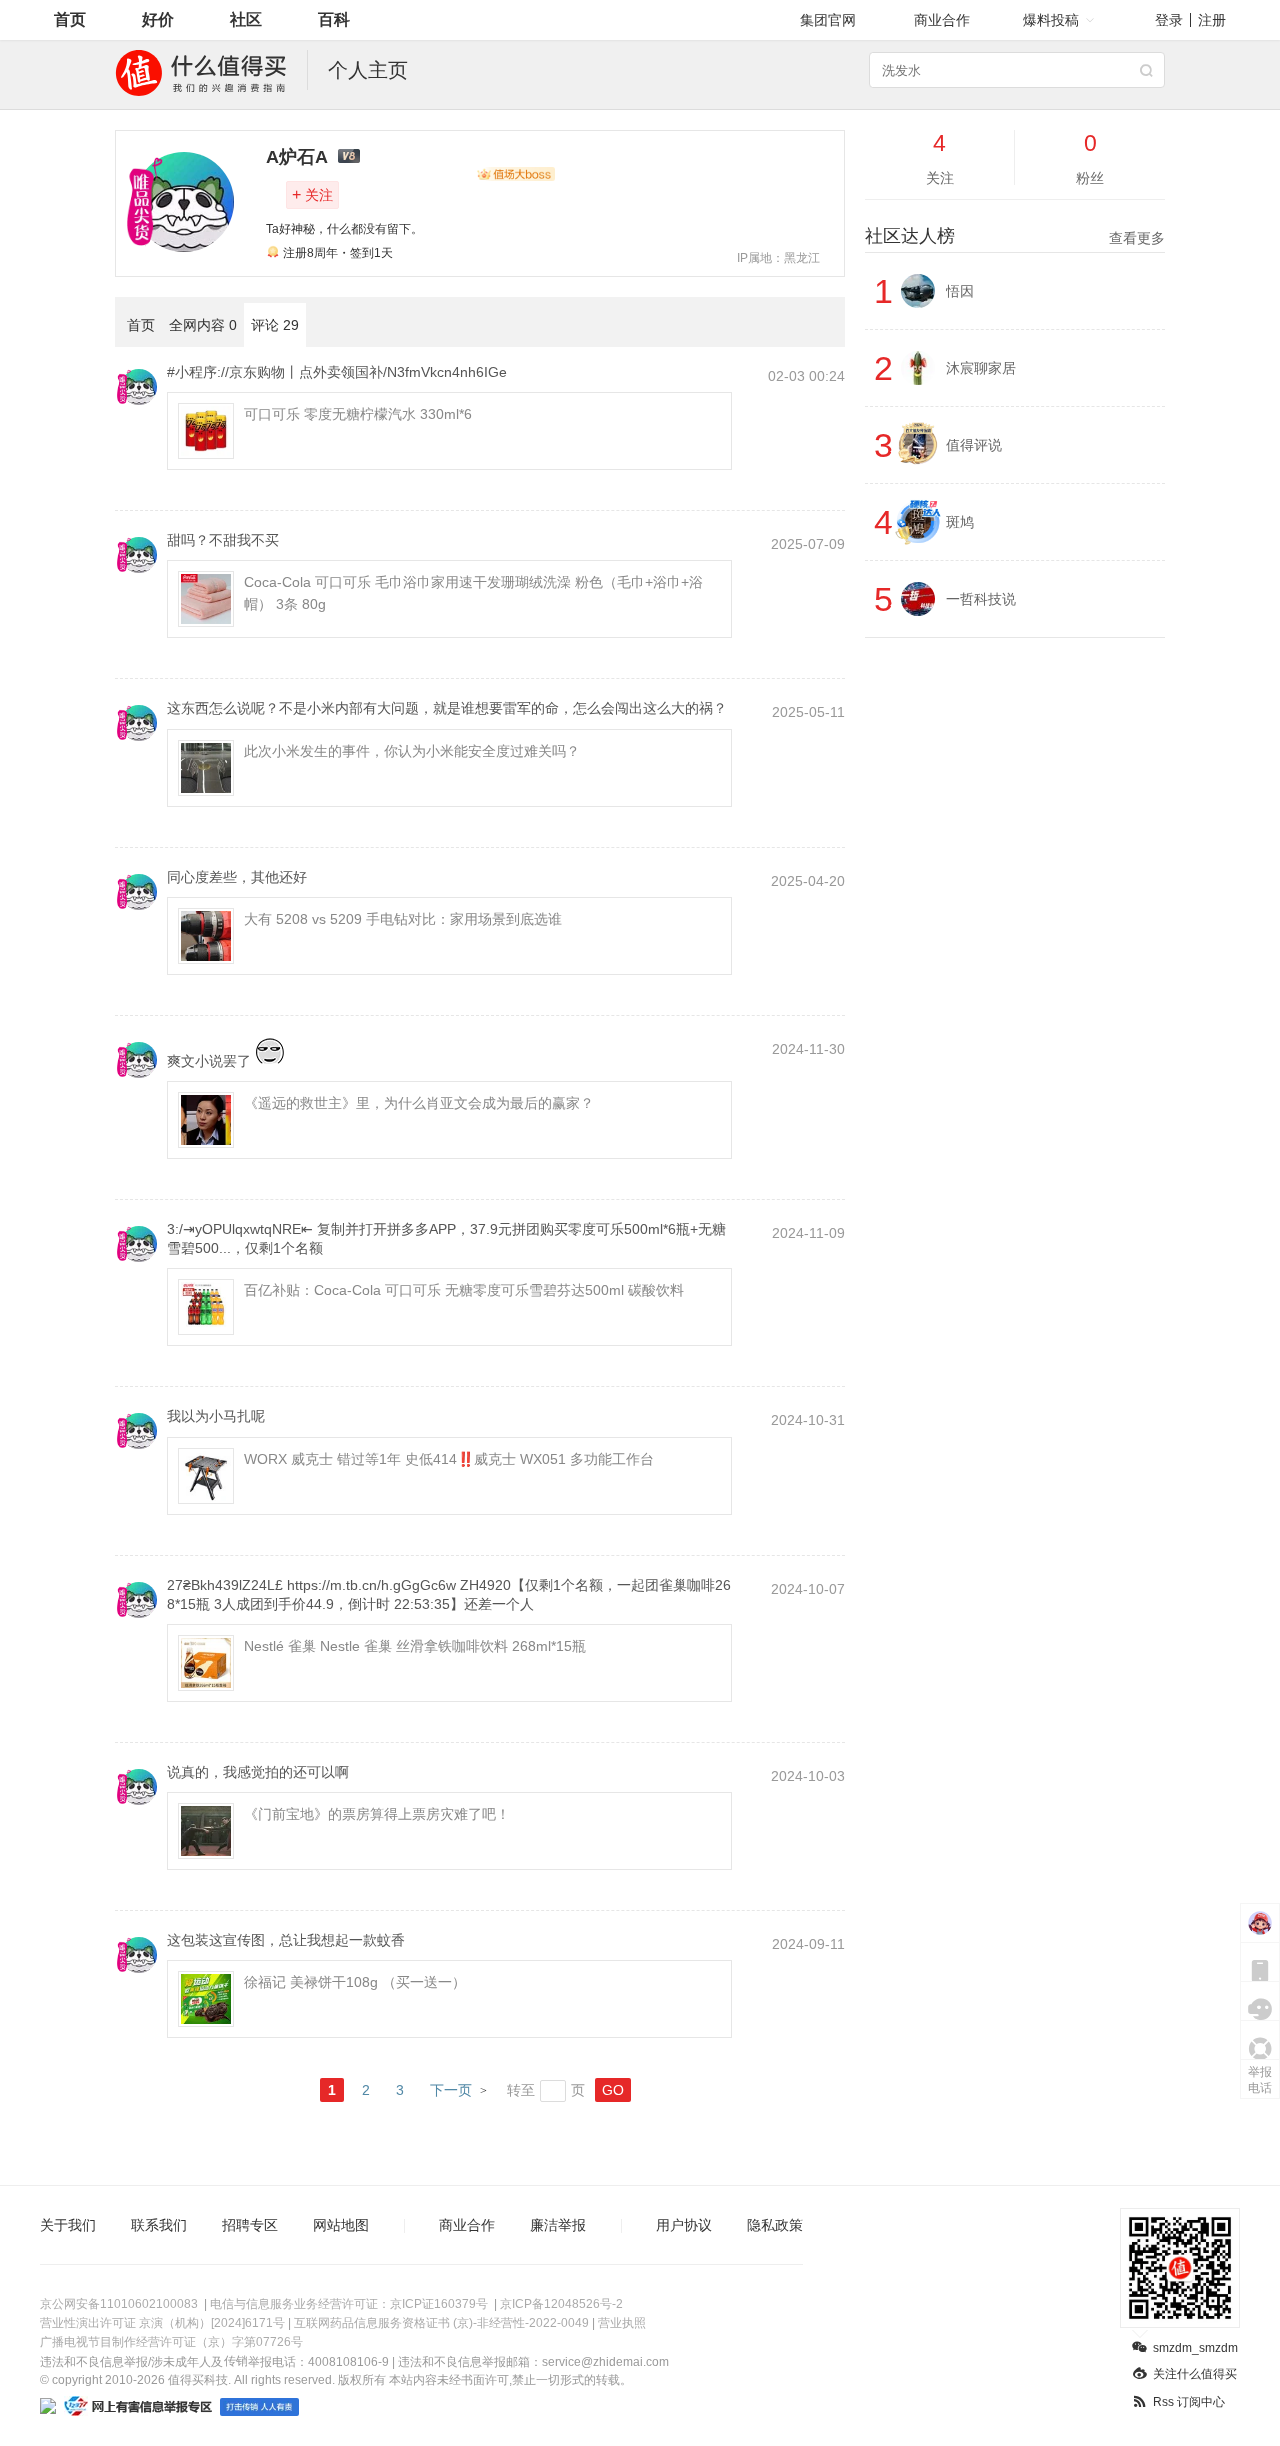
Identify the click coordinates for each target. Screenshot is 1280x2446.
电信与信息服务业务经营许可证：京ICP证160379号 (349, 2304)
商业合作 (942, 20)
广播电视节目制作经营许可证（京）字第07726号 (171, 2342)
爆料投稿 (1051, 20)
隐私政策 (775, 2225)
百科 (334, 19)
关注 (312, 194)
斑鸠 (960, 522)
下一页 (451, 2090)
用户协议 (684, 2225)
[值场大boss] (516, 174)
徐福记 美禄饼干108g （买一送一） (355, 1982)
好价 (158, 19)
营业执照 (622, 2323)
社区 (246, 19)
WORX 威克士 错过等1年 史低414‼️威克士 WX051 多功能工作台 (449, 1459)
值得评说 (974, 445)
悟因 (960, 291)
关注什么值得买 (1195, 2374)
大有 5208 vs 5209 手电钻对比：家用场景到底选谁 (403, 919)
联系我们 (159, 2225)
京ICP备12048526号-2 (561, 2304)
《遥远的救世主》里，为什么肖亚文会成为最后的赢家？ (419, 1103)
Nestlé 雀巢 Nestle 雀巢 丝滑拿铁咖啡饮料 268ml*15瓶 (415, 1646)
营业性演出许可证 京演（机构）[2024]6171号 (162, 2323)
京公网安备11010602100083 (119, 2304)
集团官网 (828, 20)
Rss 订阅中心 (1189, 2402)
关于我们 (68, 2225)
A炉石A (297, 157)
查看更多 (1137, 238)
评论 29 (275, 325)
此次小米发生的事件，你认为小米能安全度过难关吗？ (412, 751)
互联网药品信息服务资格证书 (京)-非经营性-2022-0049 (441, 2323)
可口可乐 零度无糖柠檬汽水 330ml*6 (358, 414)
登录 (1169, 20)
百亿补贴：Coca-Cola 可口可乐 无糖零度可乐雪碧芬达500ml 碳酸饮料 (464, 1290)
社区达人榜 (1015, 236)
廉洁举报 (558, 2225)
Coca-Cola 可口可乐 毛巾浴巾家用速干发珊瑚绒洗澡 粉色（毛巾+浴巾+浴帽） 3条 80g (473, 593)
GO (613, 2090)
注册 (1212, 20)
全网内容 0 (203, 325)
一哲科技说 (981, 599)
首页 (70, 19)
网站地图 (341, 2225)
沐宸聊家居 (981, 368)
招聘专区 (250, 2225)
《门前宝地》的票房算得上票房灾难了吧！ (377, 1814)
